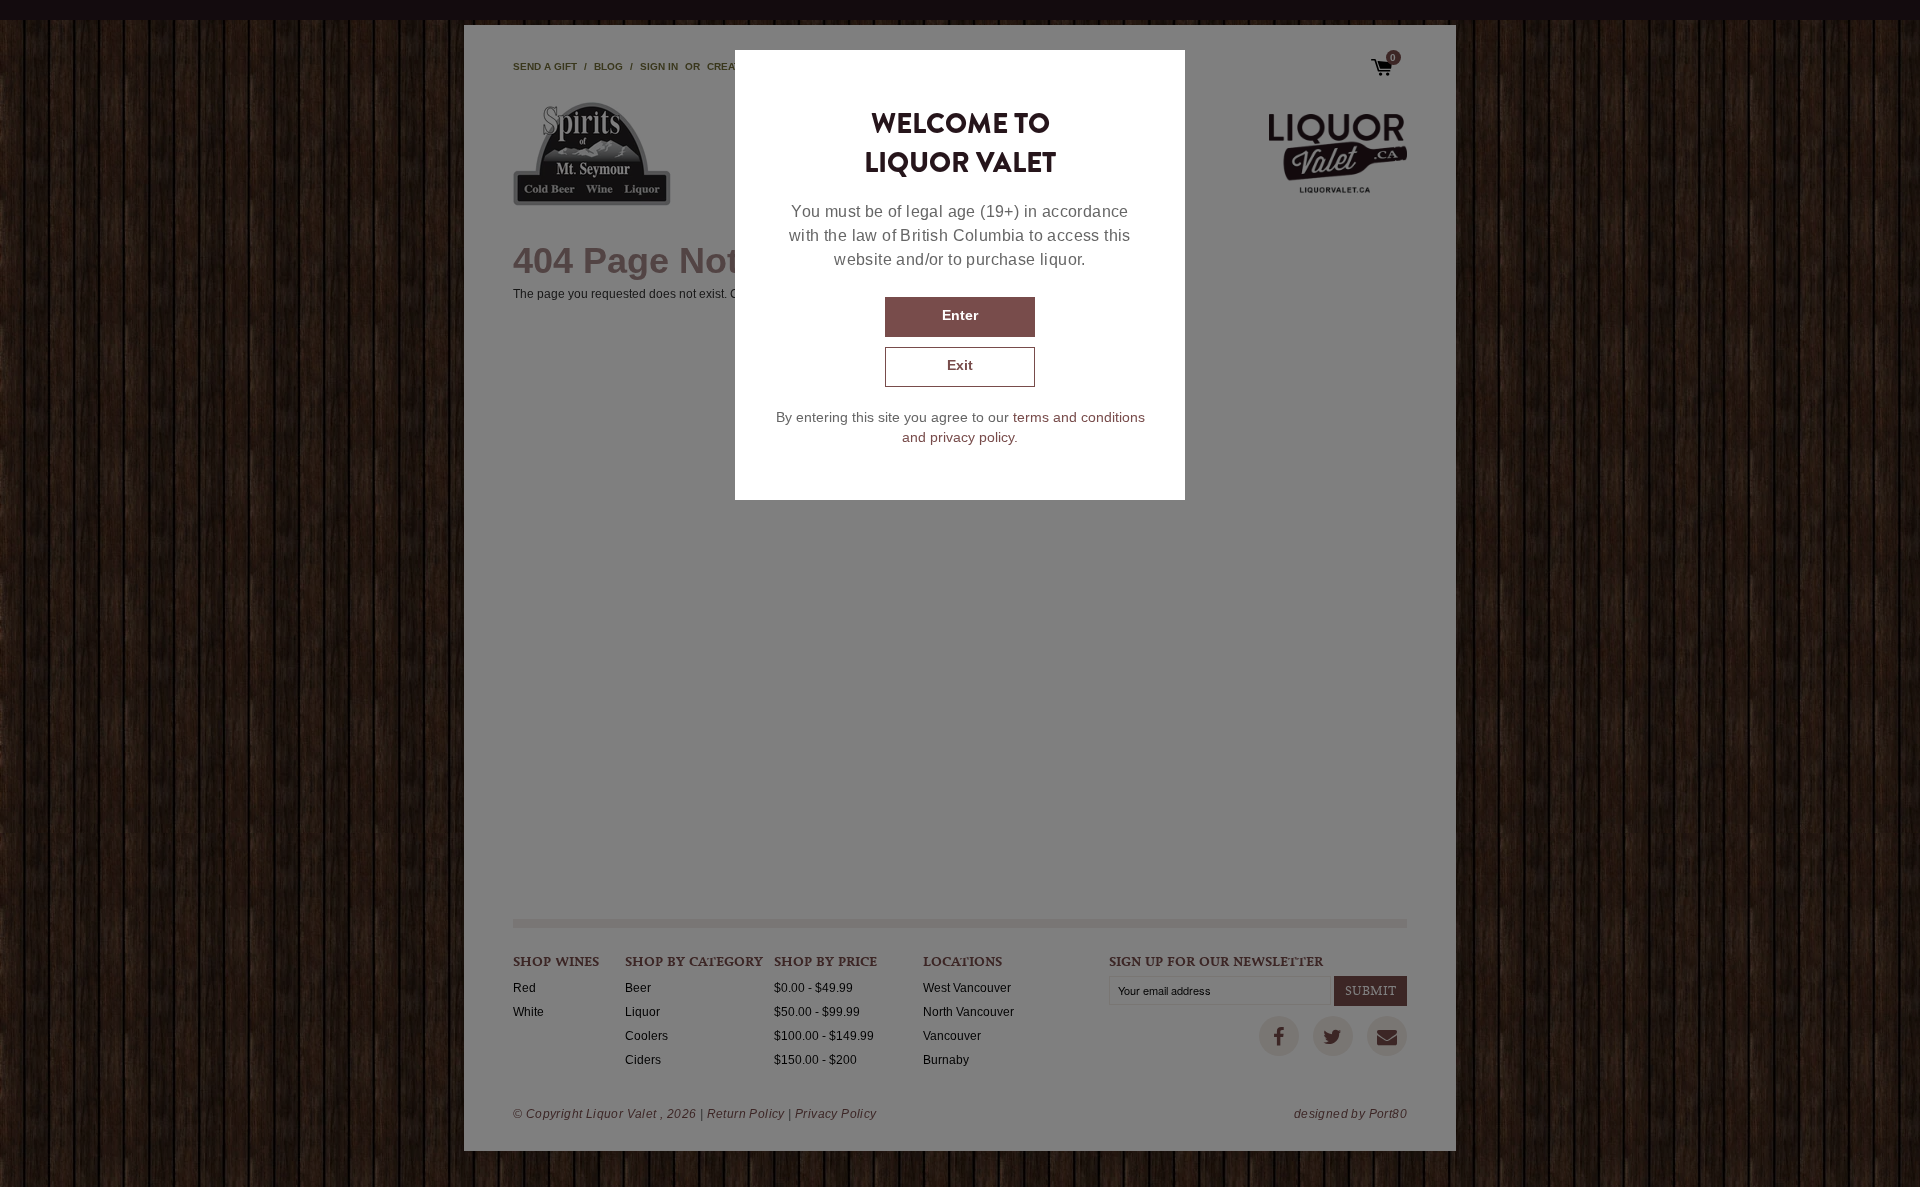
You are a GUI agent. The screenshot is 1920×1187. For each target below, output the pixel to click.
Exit (960, 365)
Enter (960, 315)
